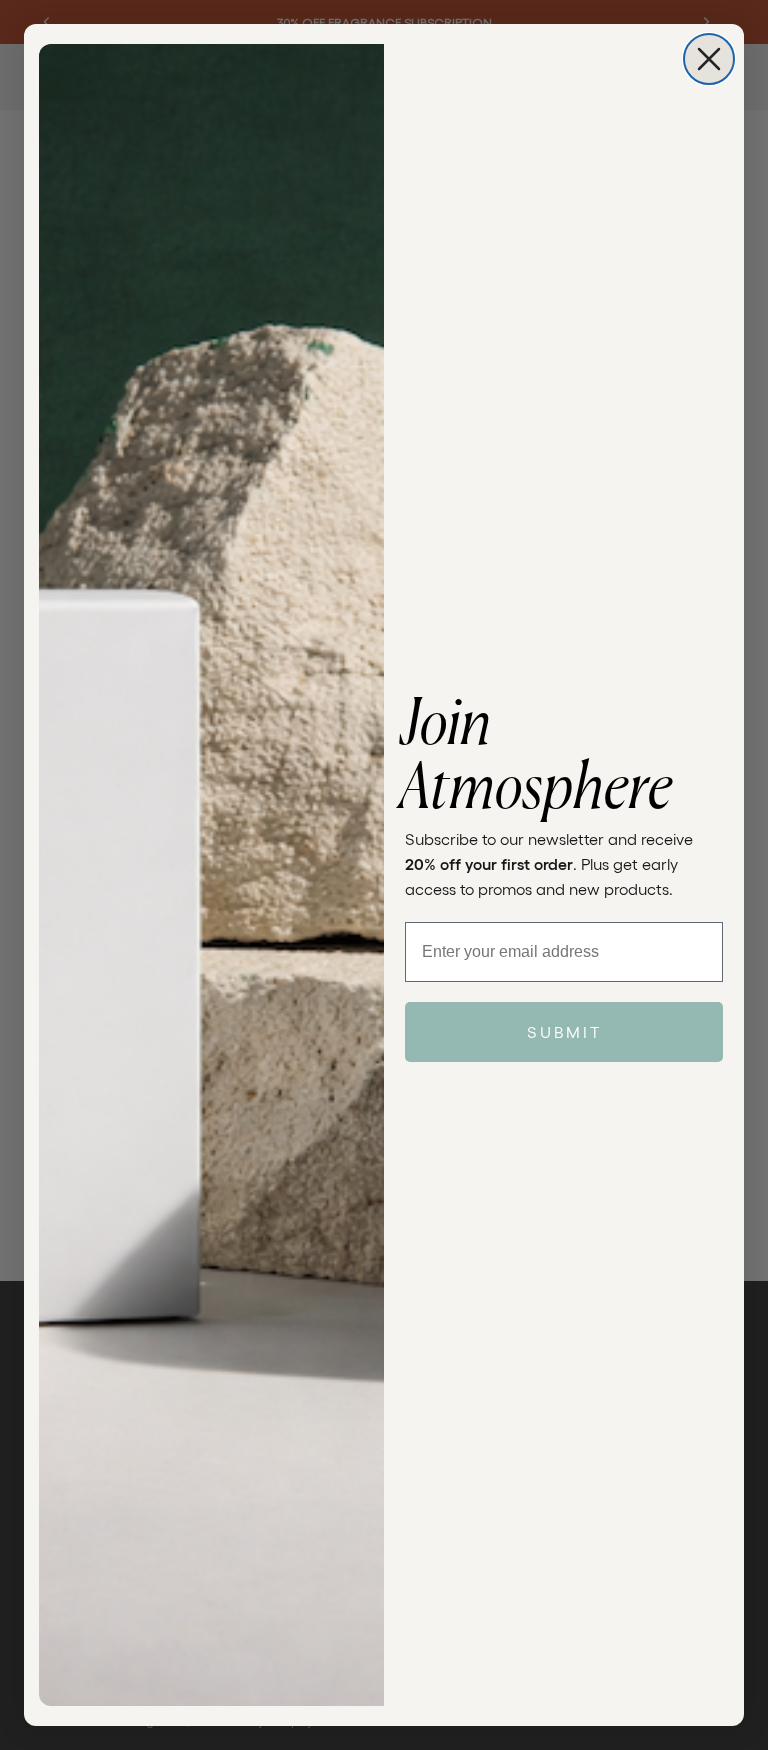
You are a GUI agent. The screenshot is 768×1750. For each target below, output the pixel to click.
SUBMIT (564, 1032)
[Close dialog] (709, 59)
